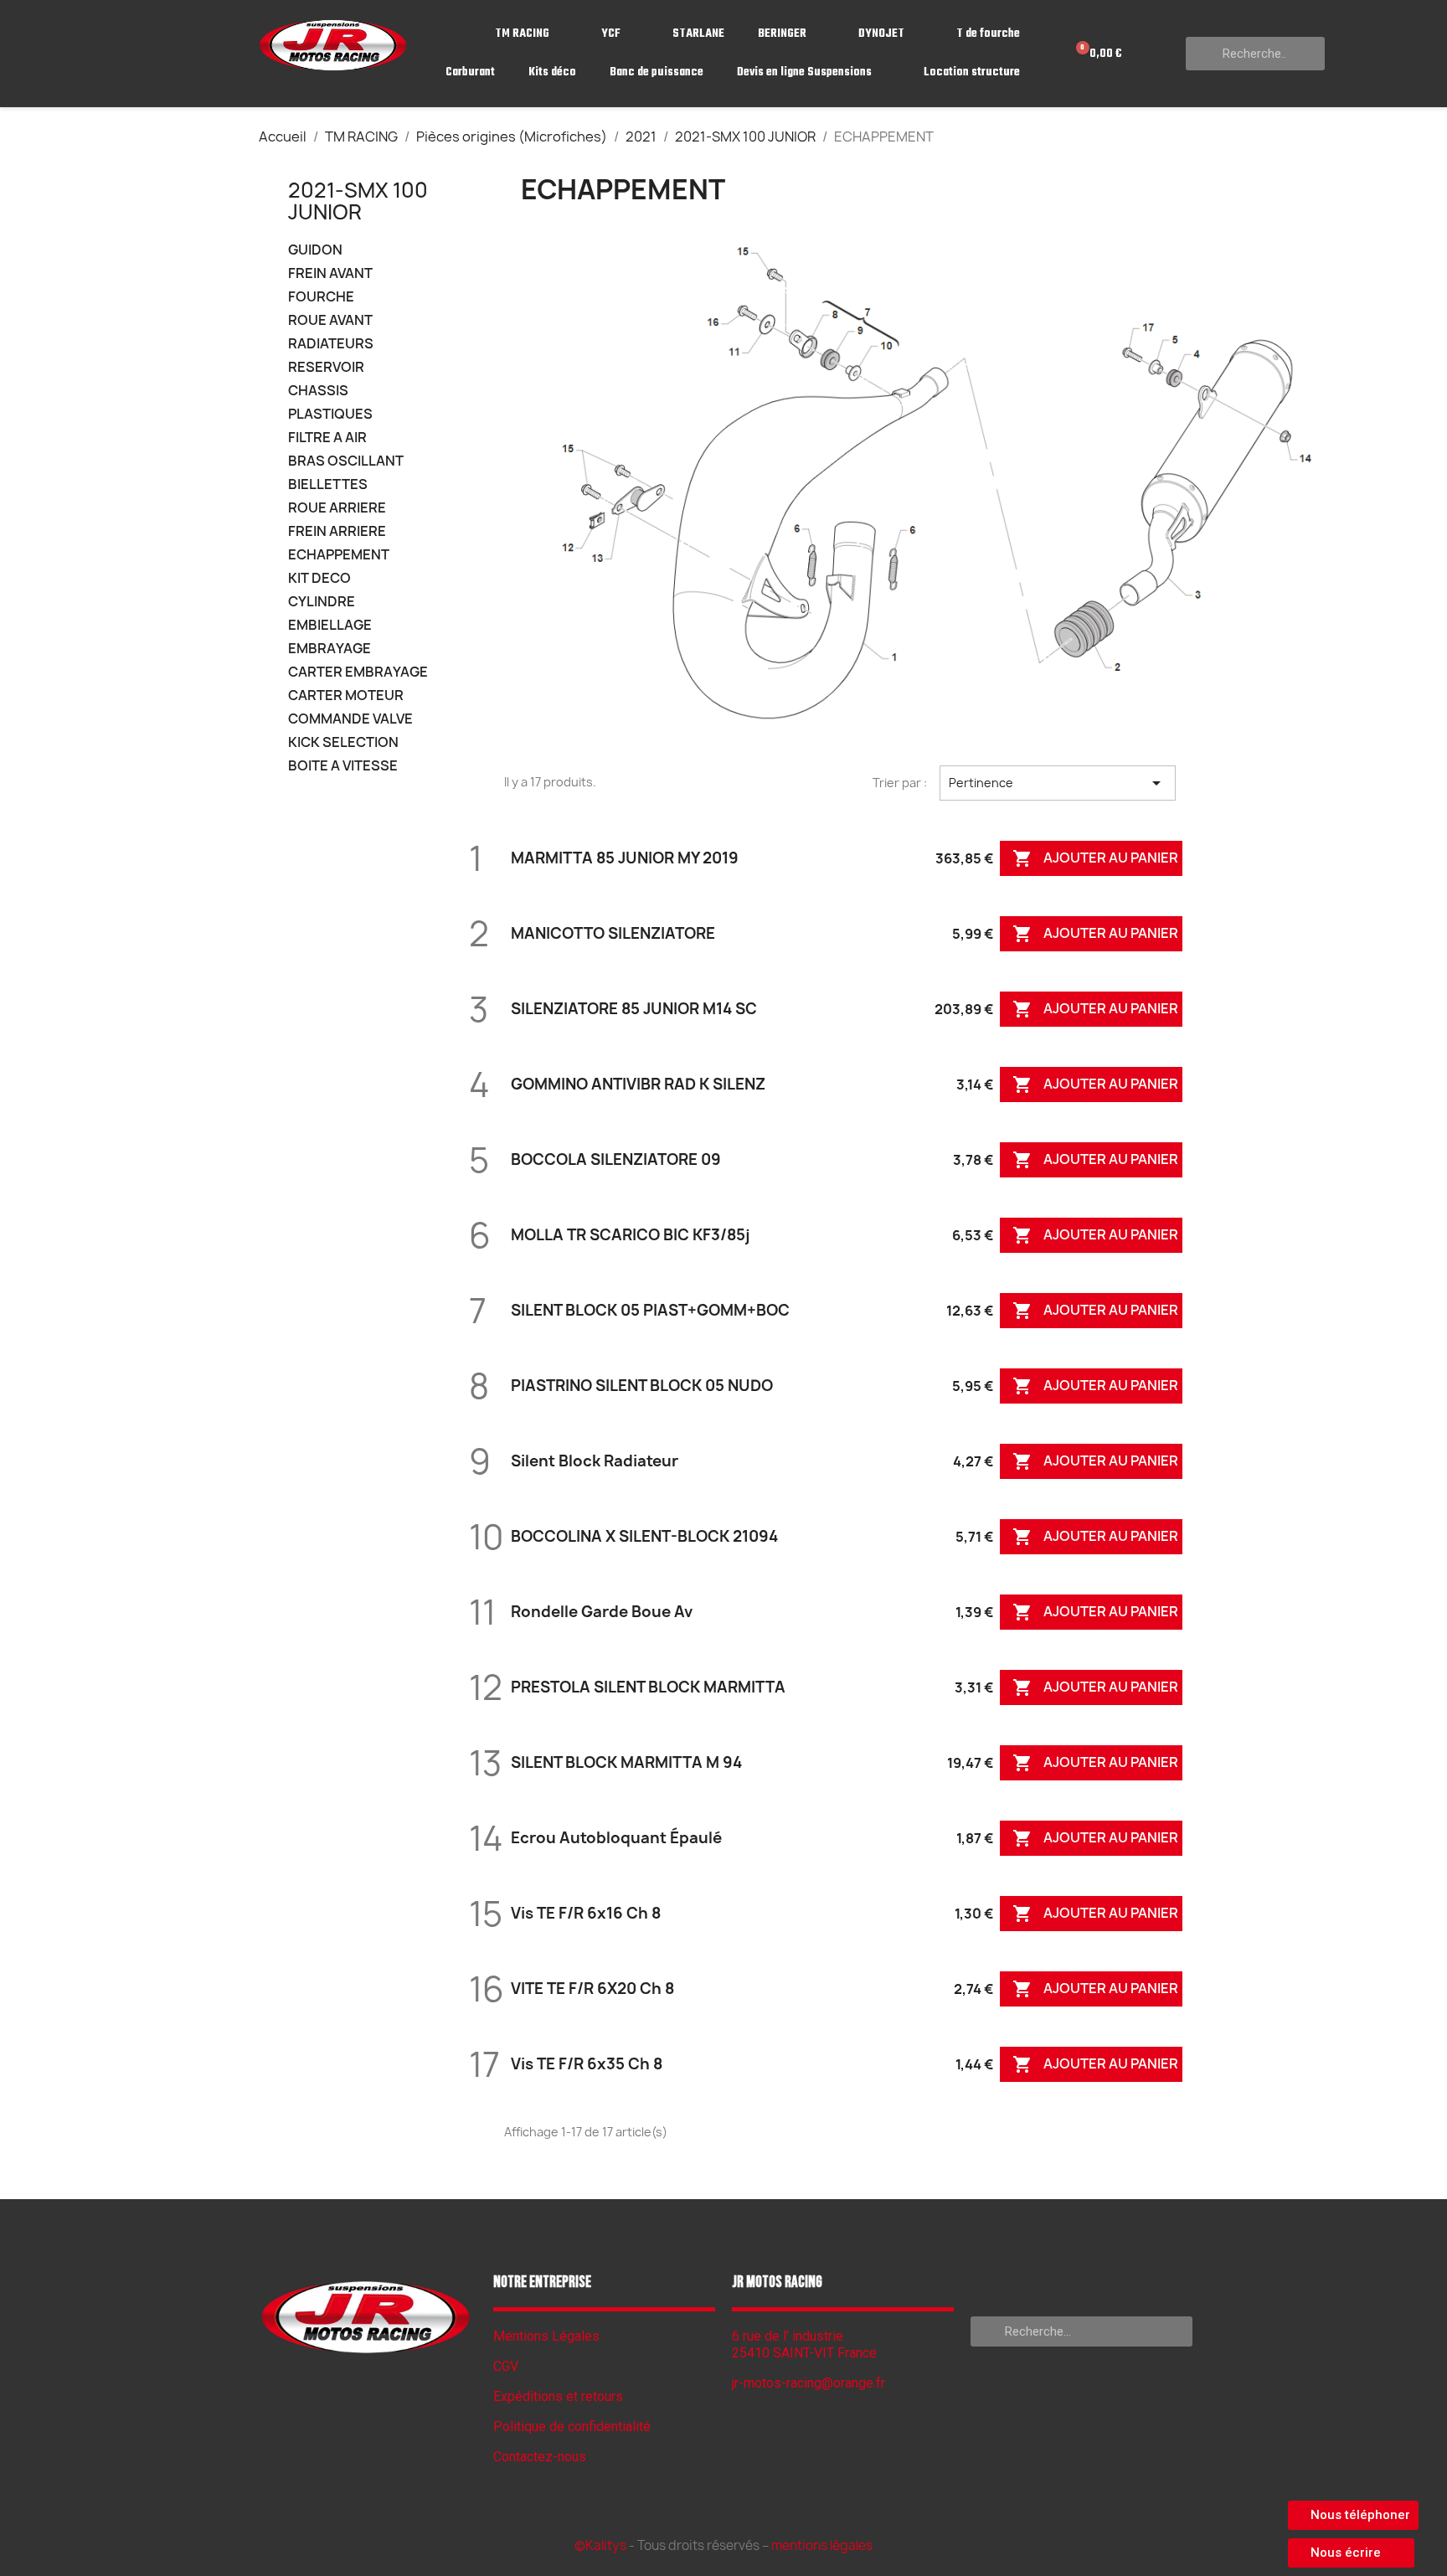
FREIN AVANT (330, 273)
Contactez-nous (540, 2457)
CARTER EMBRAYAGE (358, 672)
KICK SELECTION (343, 742)
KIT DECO (319, 578)
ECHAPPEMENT (339, 555)
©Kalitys (600, 2545)
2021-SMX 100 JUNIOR (358, 201)
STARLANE (698, 34)
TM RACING (522, 34)
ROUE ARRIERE (337, 508)
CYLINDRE (322, 602)
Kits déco (552, 72)
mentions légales (822, 2545)
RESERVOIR (326, 367)
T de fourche (988, 34)
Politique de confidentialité (572, 2427)
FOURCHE (321, 297)
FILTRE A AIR (327, 438)
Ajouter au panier (1095, 859)
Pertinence (1058, 783)
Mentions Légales (546, 2336)
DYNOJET (881, 34)
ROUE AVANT (330, 320)
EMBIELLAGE (330, 625)
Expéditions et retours (558, 2396)
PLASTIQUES (330, 414)
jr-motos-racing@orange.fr (808, 2383)
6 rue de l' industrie (788, 2336)
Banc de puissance (657, 72)
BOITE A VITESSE (343, 766)
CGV (506, 2366)
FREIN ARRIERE (337, 531)
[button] (1353, 2515)
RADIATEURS (331, 344)
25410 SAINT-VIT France (804, 2353)
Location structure (972, 72)
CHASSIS (318, 391)
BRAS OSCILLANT (346, 461)
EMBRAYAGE (330, 649)
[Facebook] (366, 2398)
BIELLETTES (328, 484)
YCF (611, 34)
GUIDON (315, 250)
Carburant (470, 72)
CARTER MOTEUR (346, 696)
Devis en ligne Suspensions (804, 72)
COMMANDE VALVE (350, 719)
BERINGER (782, 34)
